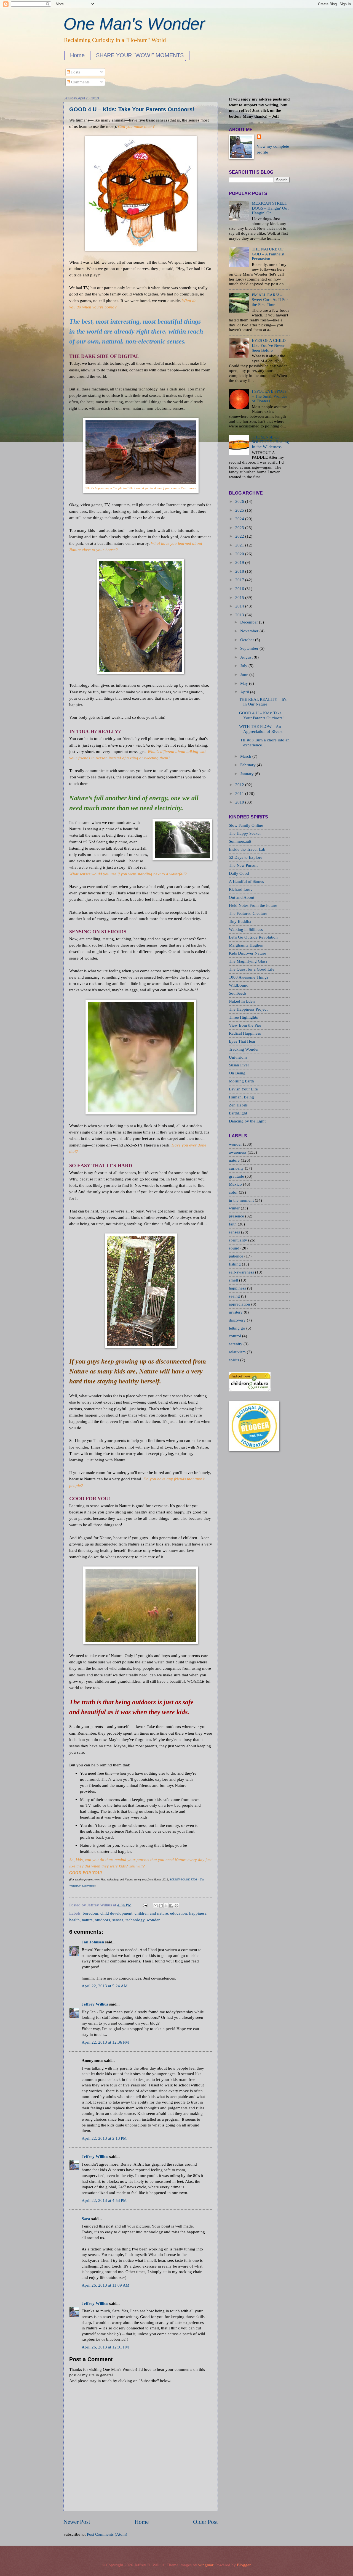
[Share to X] (166, 1906)
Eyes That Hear (242, 1041)
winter (235, 1208)
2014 (240, 606)
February (248, 765)
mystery (236, 1312)
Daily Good (239, 873)
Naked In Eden (242, 1001)
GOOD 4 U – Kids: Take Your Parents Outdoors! (132, 109)
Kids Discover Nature (248, 953)
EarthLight (238, 1113)
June (244, 675)
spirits (235, 1360)
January (247, 774)
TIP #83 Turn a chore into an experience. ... (264, 743)
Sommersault (240, 841)
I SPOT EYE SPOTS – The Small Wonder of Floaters (269, 396)
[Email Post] (145, 1905)
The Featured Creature (248, 913)
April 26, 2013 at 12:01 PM (105, 2347)
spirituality (239, 1240)
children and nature (151, 1913)
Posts (75, 72)
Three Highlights (243, 1017)
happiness (198, 1913)
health (74, 1920)
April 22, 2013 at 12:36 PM (105, 2042)
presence (237, 1216)
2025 (240, 510)
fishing (235, 1264)
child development (116, 1913)
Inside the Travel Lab (247, 849)
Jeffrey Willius (95, 2004)
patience (237, 1256)
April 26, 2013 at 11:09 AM (105, 2285)
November (249, 631)
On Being (237, 1073)
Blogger (244, 2565)
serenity (236, 1344)
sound (235, 1248)
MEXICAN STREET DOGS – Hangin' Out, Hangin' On (271, 208)
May (244, 683)
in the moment (242, 1200)
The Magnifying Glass (248, 961)
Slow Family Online (246, 825)
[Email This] (156, 1906)
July (244, 666)
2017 (240, 580)
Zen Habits (238, 1105)
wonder (153, 1920)
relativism (238, 1352)
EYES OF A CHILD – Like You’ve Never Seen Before (270, 345)
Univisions (238, 1057)
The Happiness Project (248, 1009)
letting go (238, 1328)
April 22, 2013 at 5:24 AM (105, 1986)
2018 (240, 571)
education (179, 1913)
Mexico (236, 1184)
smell (234, 1280)
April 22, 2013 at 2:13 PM (104, 2138)
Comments (80, 82)
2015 (240, 598)
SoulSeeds (238, 993)
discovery (238, 1320)
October (247, 640)
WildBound (239, 985)
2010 (240, 802)
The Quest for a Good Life (252, 969)
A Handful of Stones (246, 881)
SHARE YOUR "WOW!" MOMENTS (140, 55)
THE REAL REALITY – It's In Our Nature (263, 702)
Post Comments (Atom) (107, 2534)
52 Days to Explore (246, 857)
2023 (240, 528)
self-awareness (242, 1272)
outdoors (102, 1920)
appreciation (240, 1304)
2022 (240, 536)
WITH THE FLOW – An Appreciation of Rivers (261, 729)
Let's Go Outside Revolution (253, 937)
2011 (240, 794)
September (249, 648)
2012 (240, 785)
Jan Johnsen (93, 1942)
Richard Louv (241, 889)
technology (135, 1920)
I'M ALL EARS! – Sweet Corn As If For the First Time (270, 300)
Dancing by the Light (247, 1121)
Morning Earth (241, 1081)
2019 (240, 562)
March (246, 756)
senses (118, 1920)
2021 (240, 545)
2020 (240, 554)
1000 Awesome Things (249, 977)
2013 (240, 615)
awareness (238, 1152)
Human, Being (241, 1097)
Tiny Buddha (240, 921)
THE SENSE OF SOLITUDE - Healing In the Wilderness (270, 442)
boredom (90, 1913)
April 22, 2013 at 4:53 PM (104, 2200)
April (245, 692)
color (234, 1192)
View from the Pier (245, 1025)
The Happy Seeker (245, 833)
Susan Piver (239, 1065)
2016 (240, 589)
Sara (86, 2219)
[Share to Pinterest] (176, 1906)
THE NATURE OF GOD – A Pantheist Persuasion (268, 254)
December (249, 622)
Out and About (242, 897)
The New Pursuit (243, 865)
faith (233, 1224)
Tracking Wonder (244, 1049)
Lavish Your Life (243, 1089)
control (236, 1336)
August (246, 657)
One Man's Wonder (134, 24)
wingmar (206, 2565)
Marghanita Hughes (246, 945)
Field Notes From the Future (253, 905)
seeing (235, 1296)
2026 (240, 501)
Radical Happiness (245, 1033)
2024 (240, 519)
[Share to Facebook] (171, 1906)
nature (87, 1920)
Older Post (205, 2522)
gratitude (237, 1176)
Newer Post (77, 2522)
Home (77, 55)
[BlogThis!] (161, 1906)
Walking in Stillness (246, 929)
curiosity (237, 1168)
